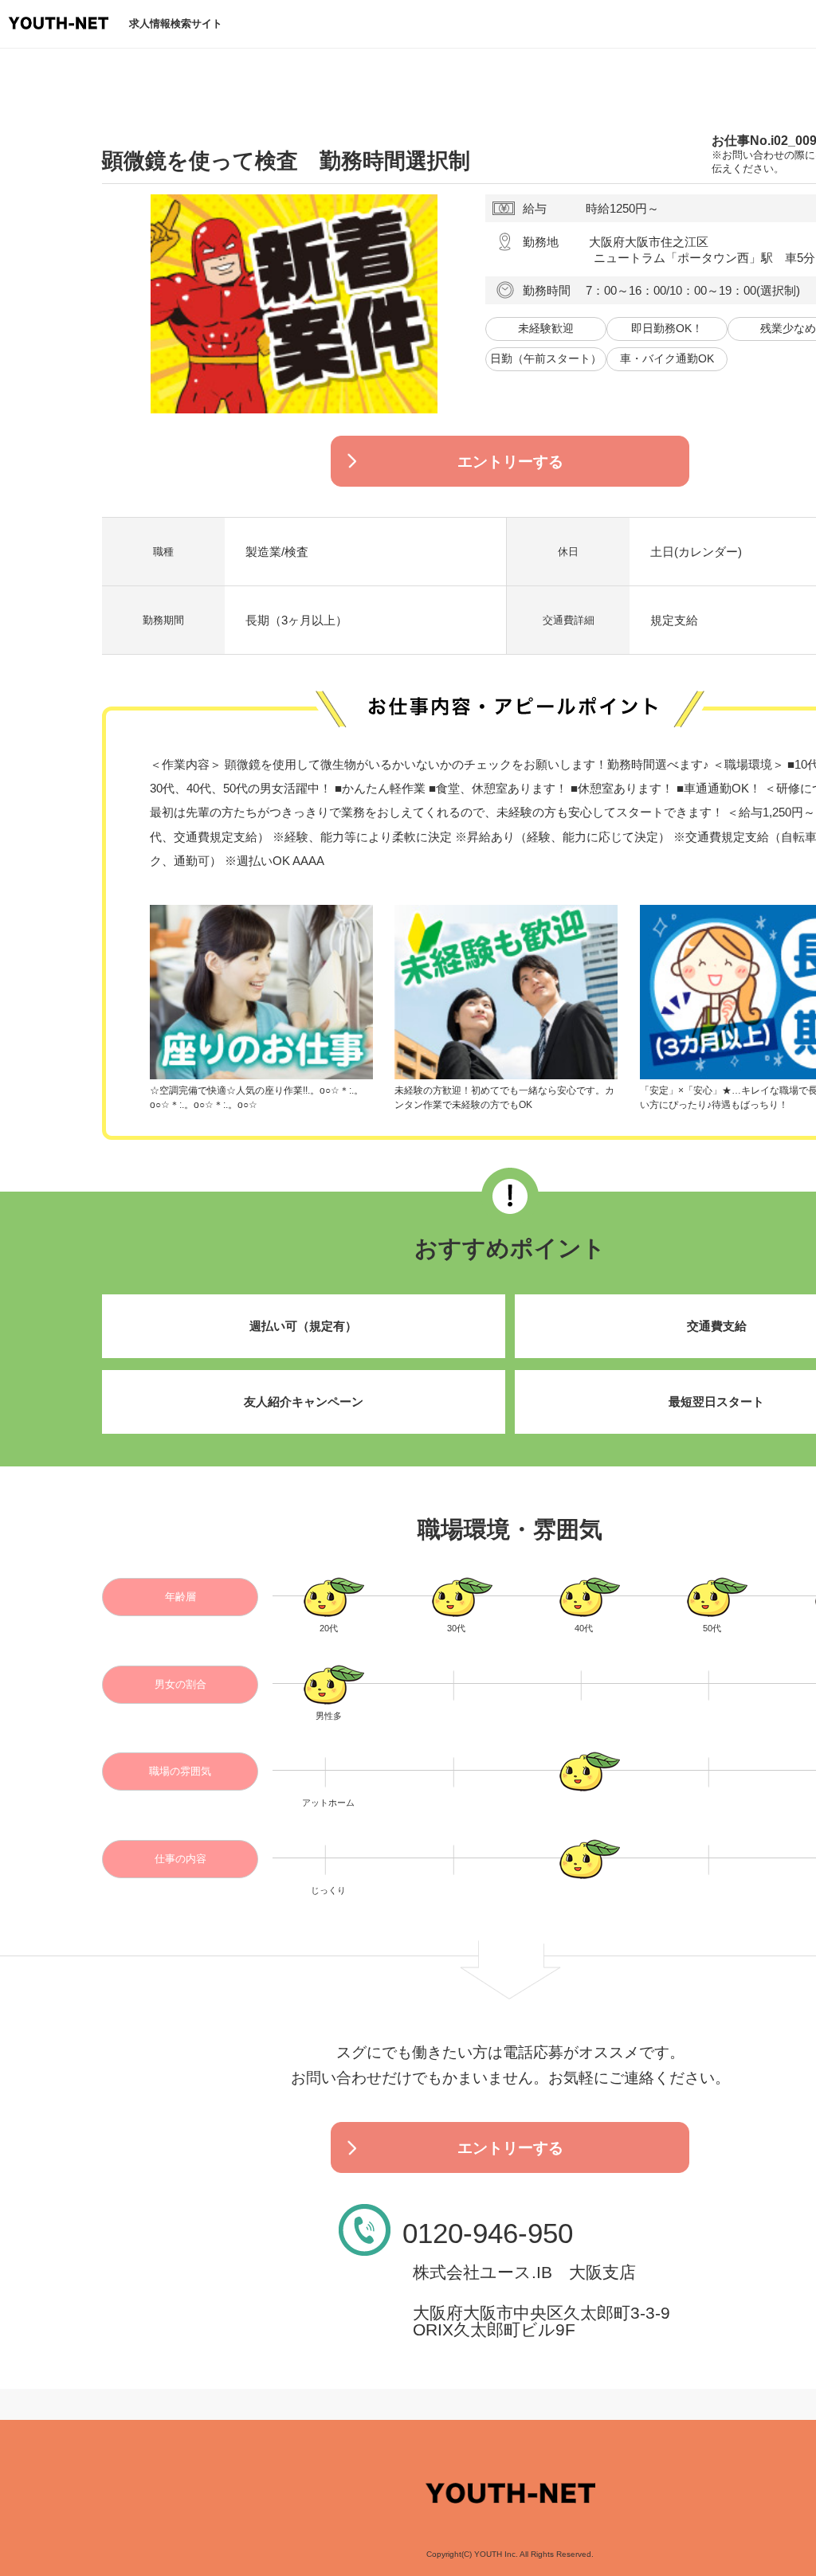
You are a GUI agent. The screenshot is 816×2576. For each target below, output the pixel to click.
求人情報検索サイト (176, 23)
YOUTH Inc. (496, 2554)
